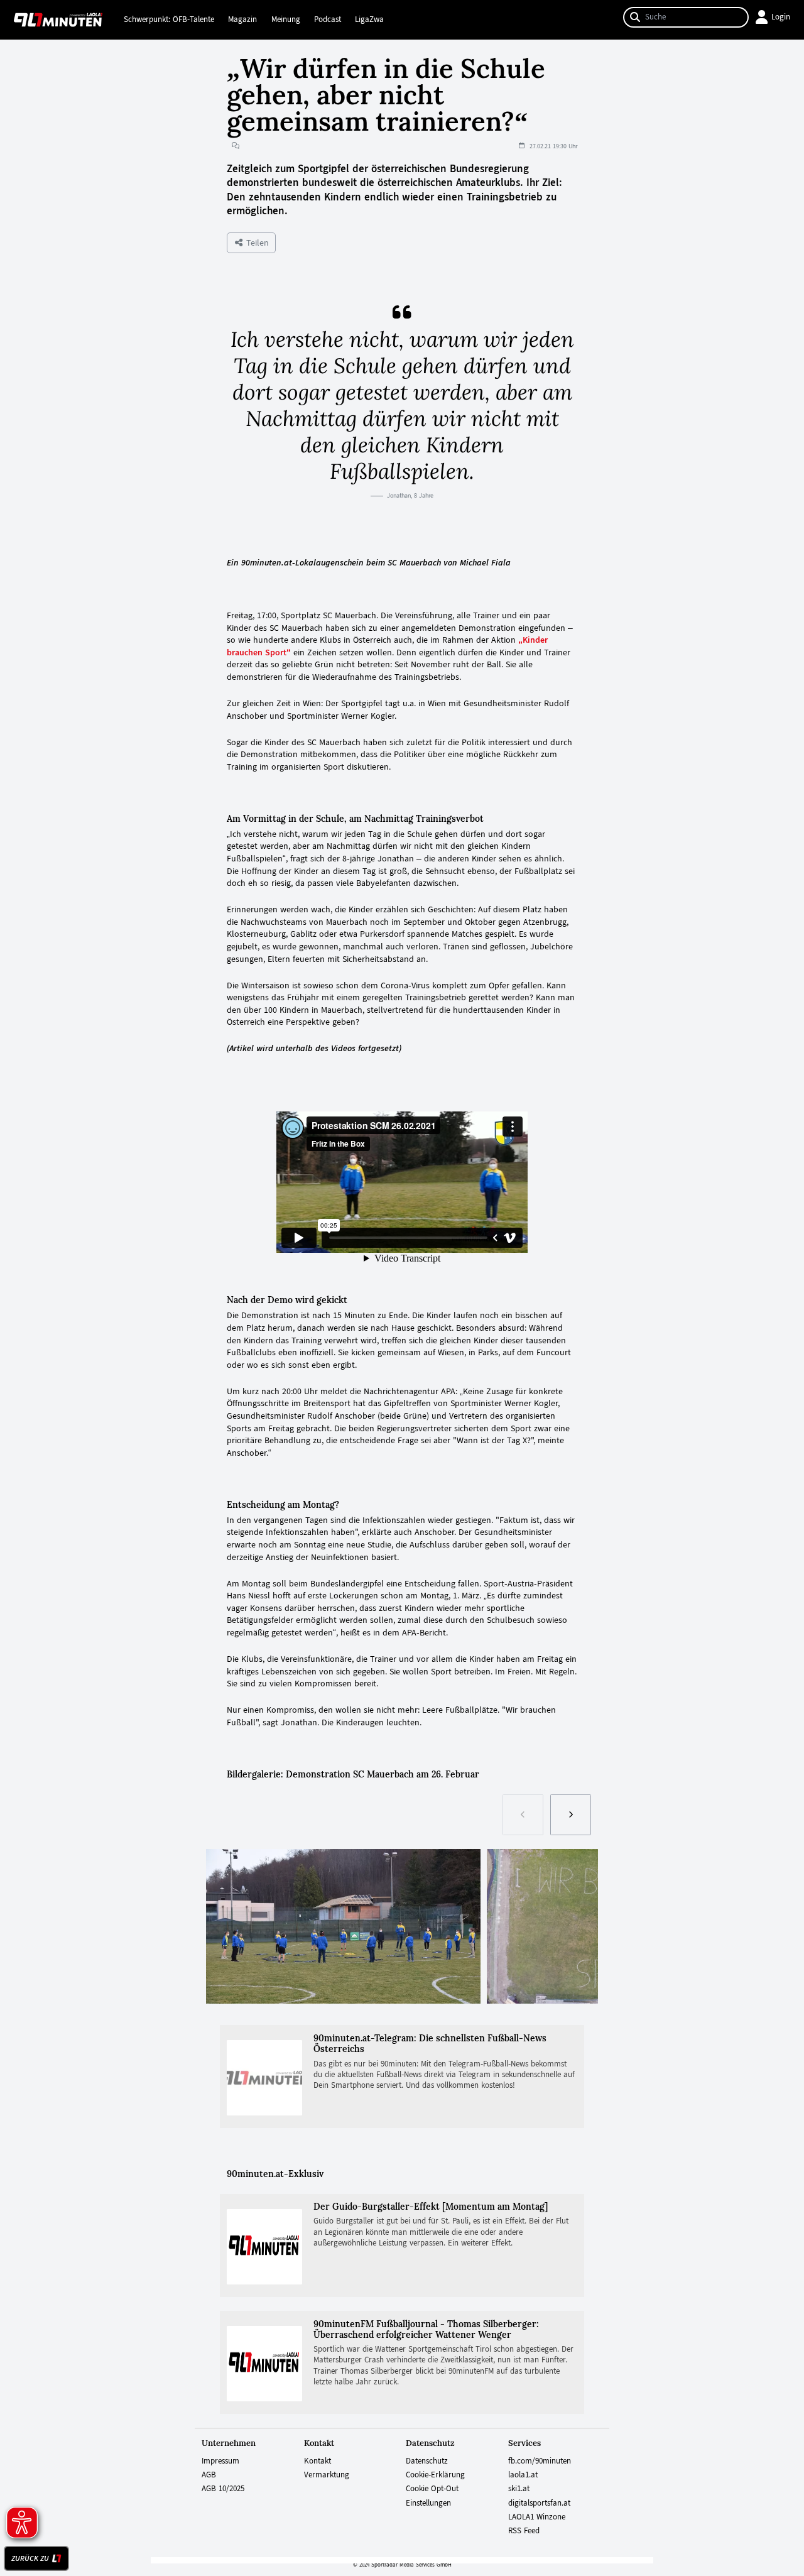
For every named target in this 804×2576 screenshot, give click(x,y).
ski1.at (519, 2489)
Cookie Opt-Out (432, 2489)
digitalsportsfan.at (539, 2503)
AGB (209, 2475)
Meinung (286, 19)
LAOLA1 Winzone (537, 2517)
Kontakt (318, 2461)
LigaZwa (369, 19)
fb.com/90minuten (540, 2461)
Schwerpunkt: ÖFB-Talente (169, 19)
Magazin (242, 19)
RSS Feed (524, 2531)
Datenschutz (427, 2461)
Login (781, 17)
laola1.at (523, 2475)
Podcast (328, 19)
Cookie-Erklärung (435, 2475)
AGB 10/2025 (223, 2489)
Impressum (220, 2461)
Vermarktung (327, 2475)
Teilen (256, 243)
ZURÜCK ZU (30, 2558)
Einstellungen (428, 2503)
